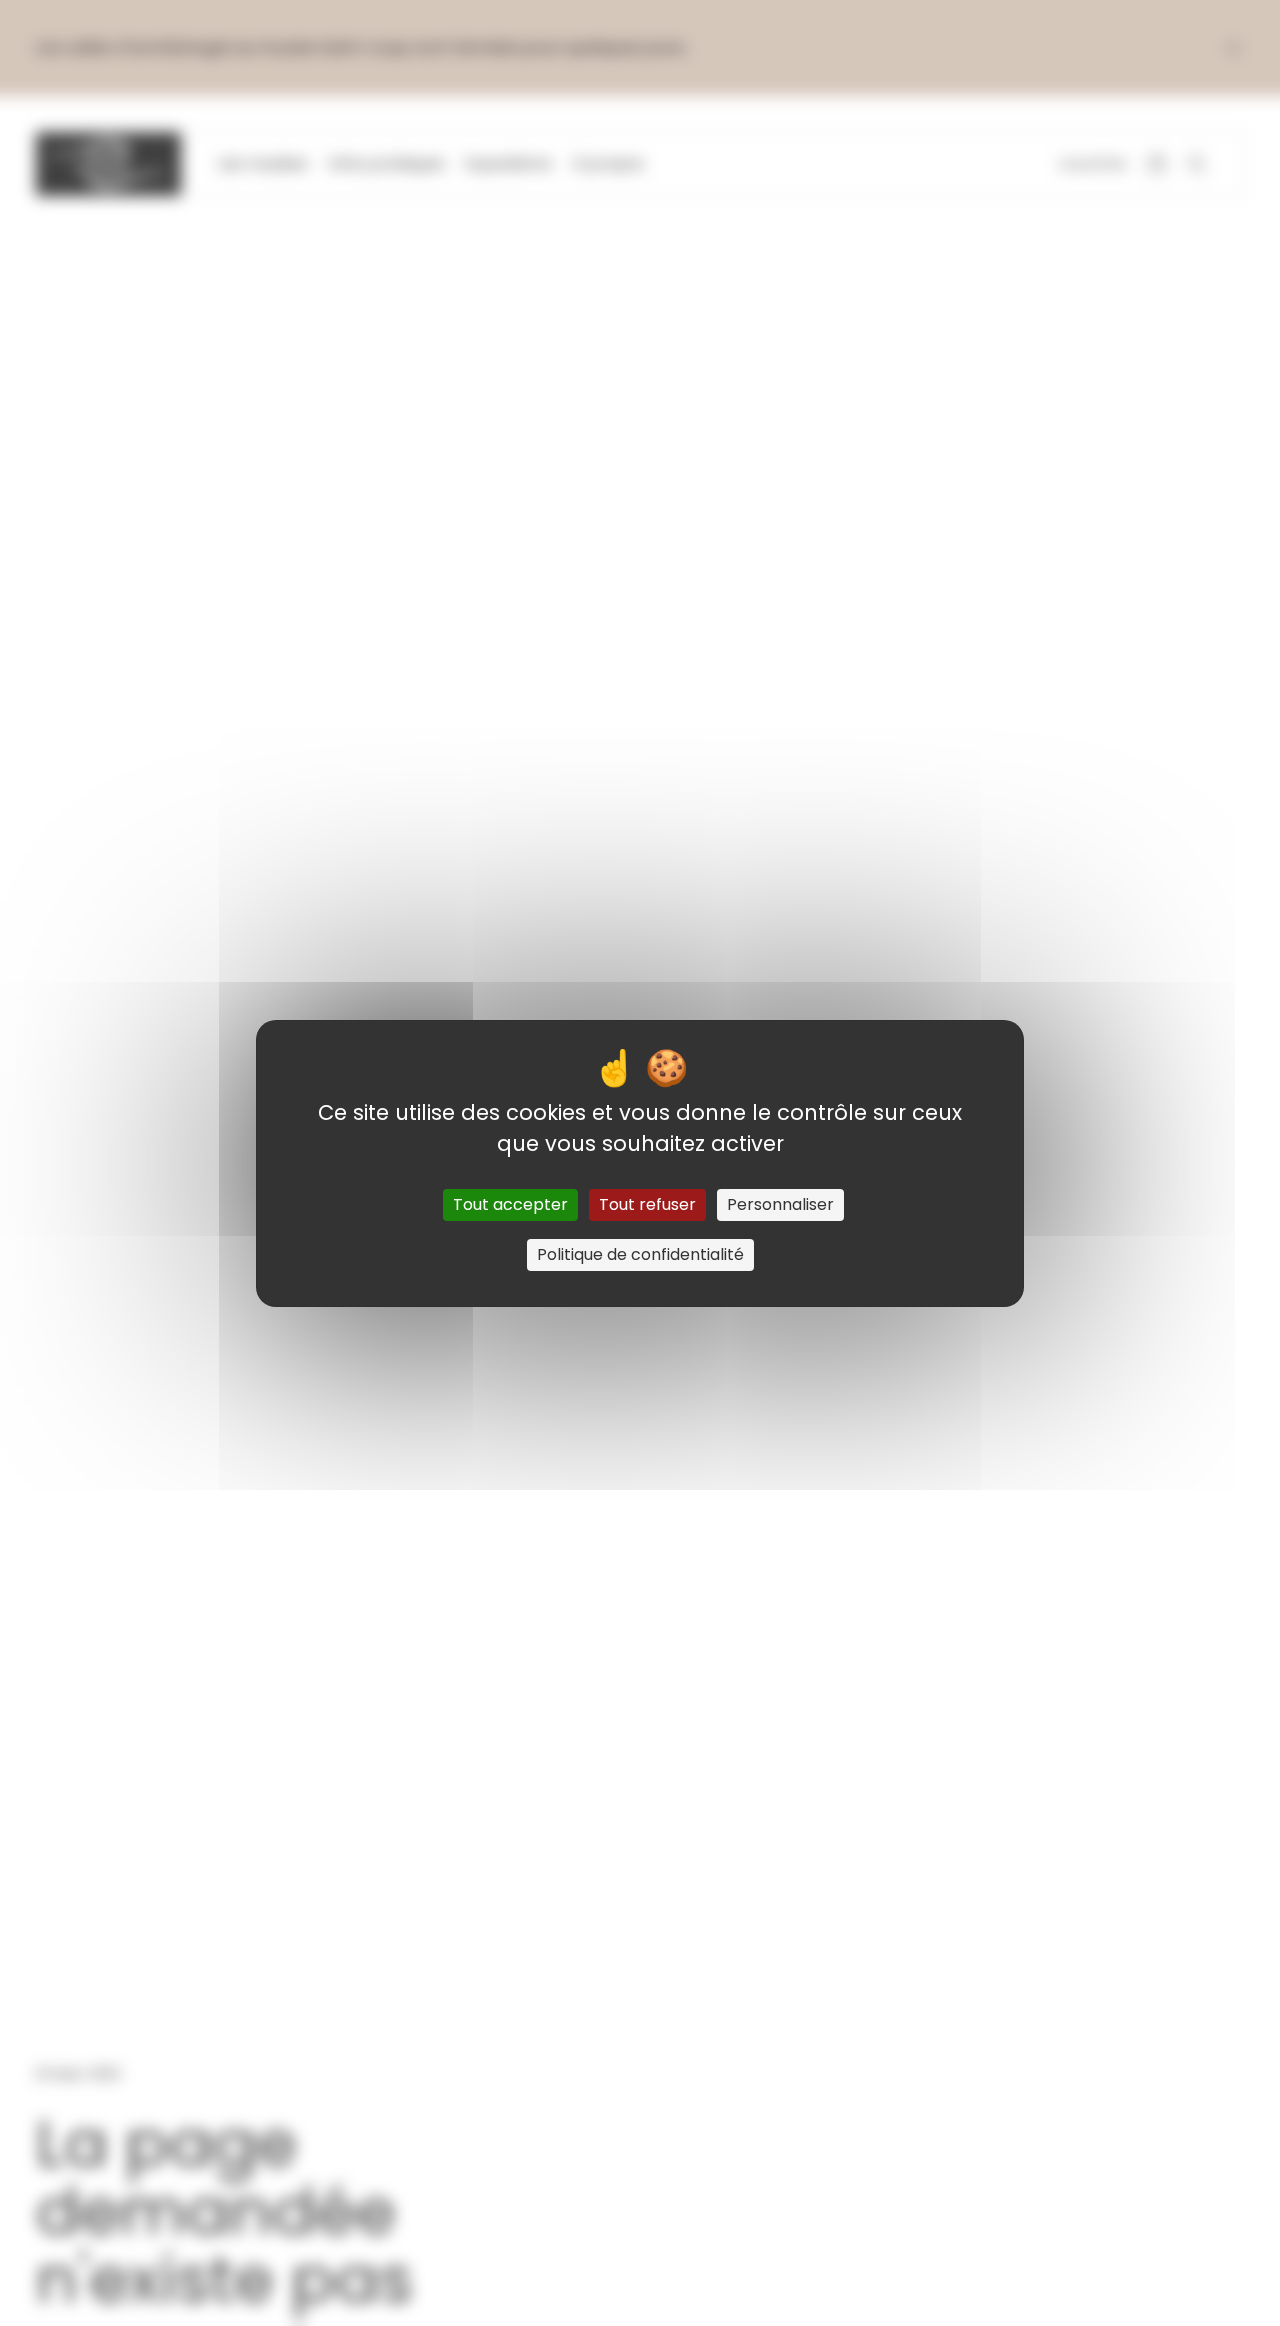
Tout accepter (510, 1204)
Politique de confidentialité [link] (640, 1254)
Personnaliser (780, 1204)
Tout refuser (647, 1204)
